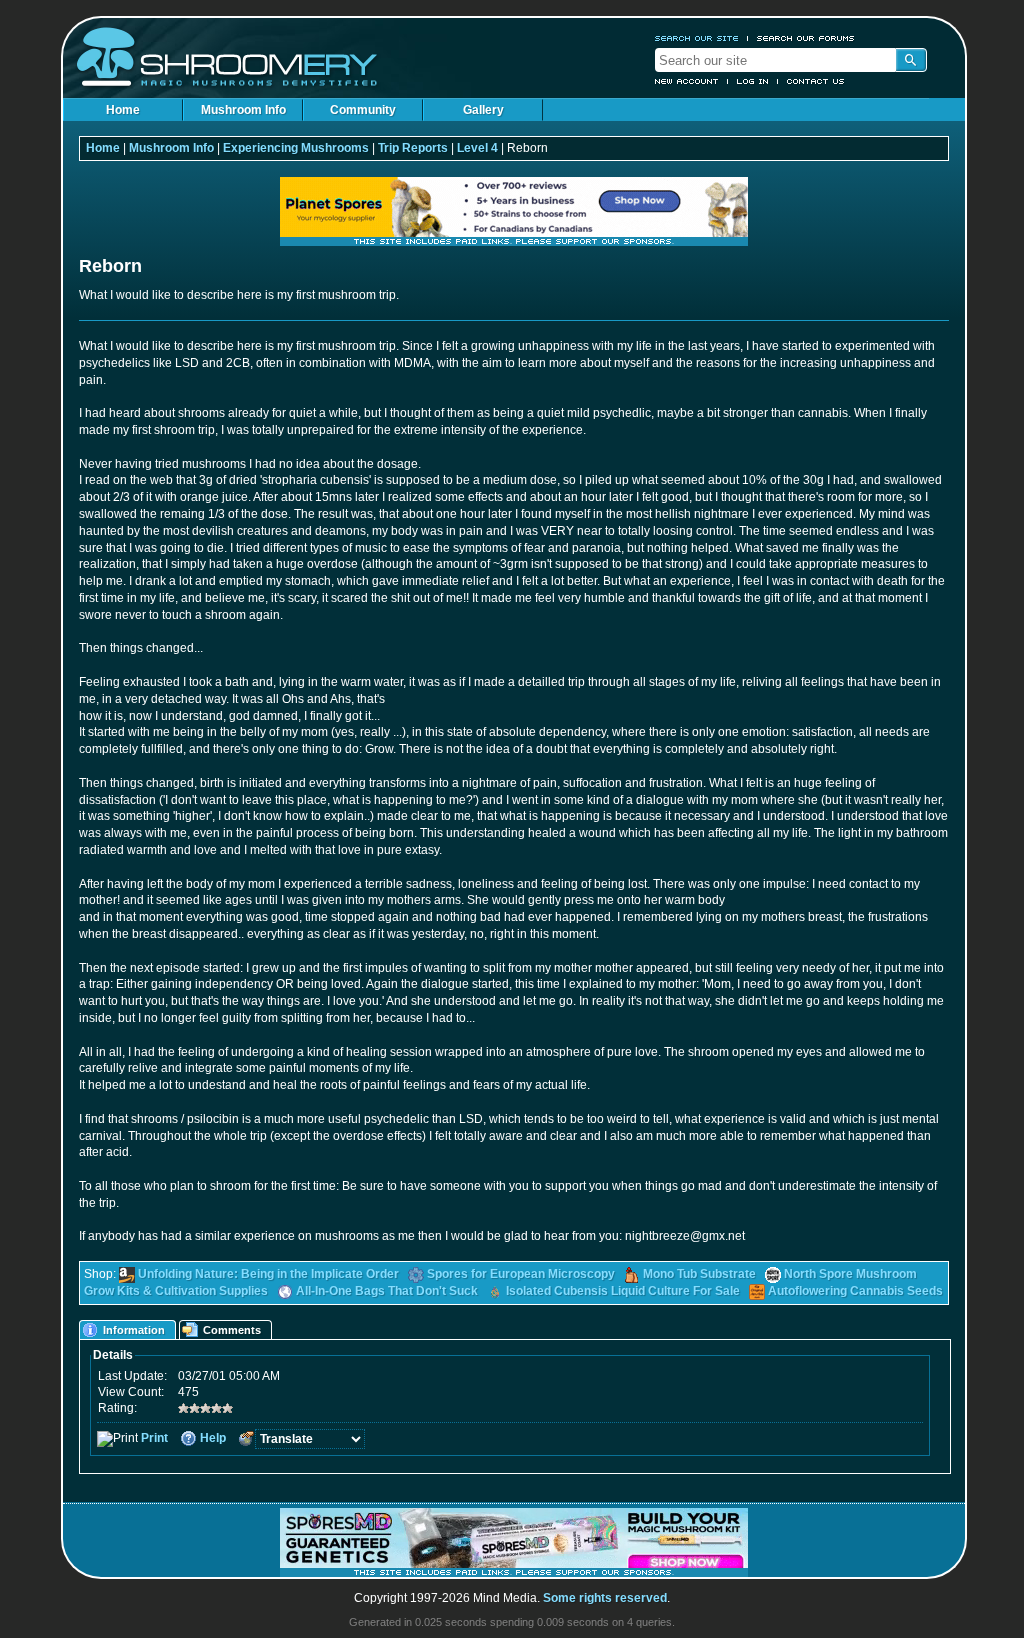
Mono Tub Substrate (699, 1274)
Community (363, 110)
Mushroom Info (243, 110)
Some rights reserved (605, 1598)
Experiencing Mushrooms (296, 148)
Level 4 (477, 148)
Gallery (483, 110)
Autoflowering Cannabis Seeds (855, 1291)
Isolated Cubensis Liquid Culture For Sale (623, 1291)
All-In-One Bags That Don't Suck (387, 1291)
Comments (232, 1330)
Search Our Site (697, 38)
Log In (753, 81)
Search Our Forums (806, 38)
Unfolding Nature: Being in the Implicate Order (268, 1274)
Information (134, 1330)
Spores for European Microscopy (521, 1274)
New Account (687, 81)
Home (123, 110)
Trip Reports (413, 148)
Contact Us (816, 81)
